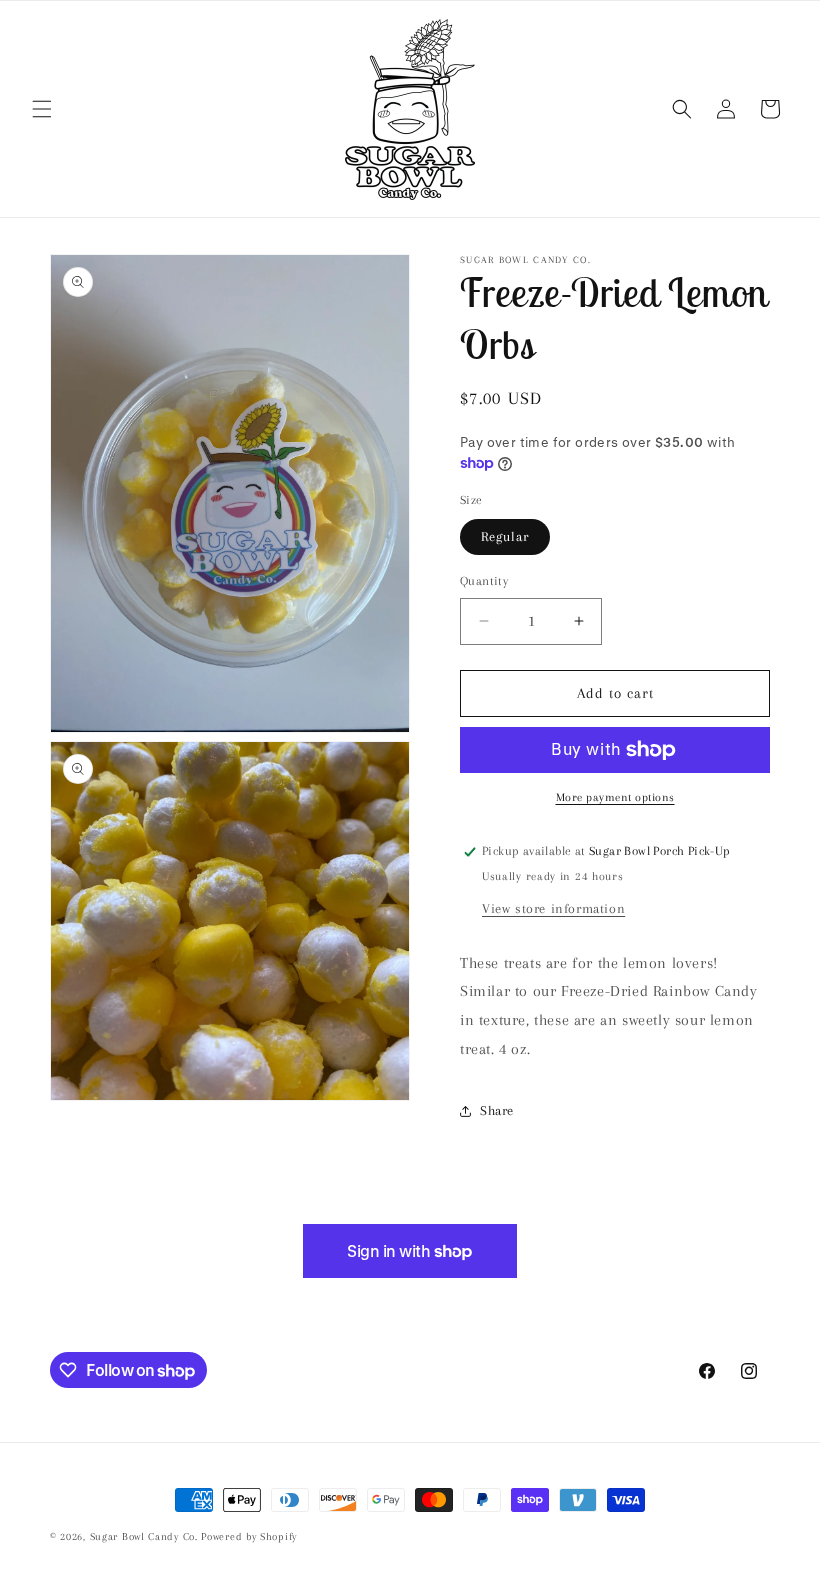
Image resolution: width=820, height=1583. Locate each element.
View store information (553, 908)
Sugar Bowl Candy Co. (144, 1536)
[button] (42, 109)
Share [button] (497, 1110)
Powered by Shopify (249, 1536)
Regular (505, 536)
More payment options (615, 797)
